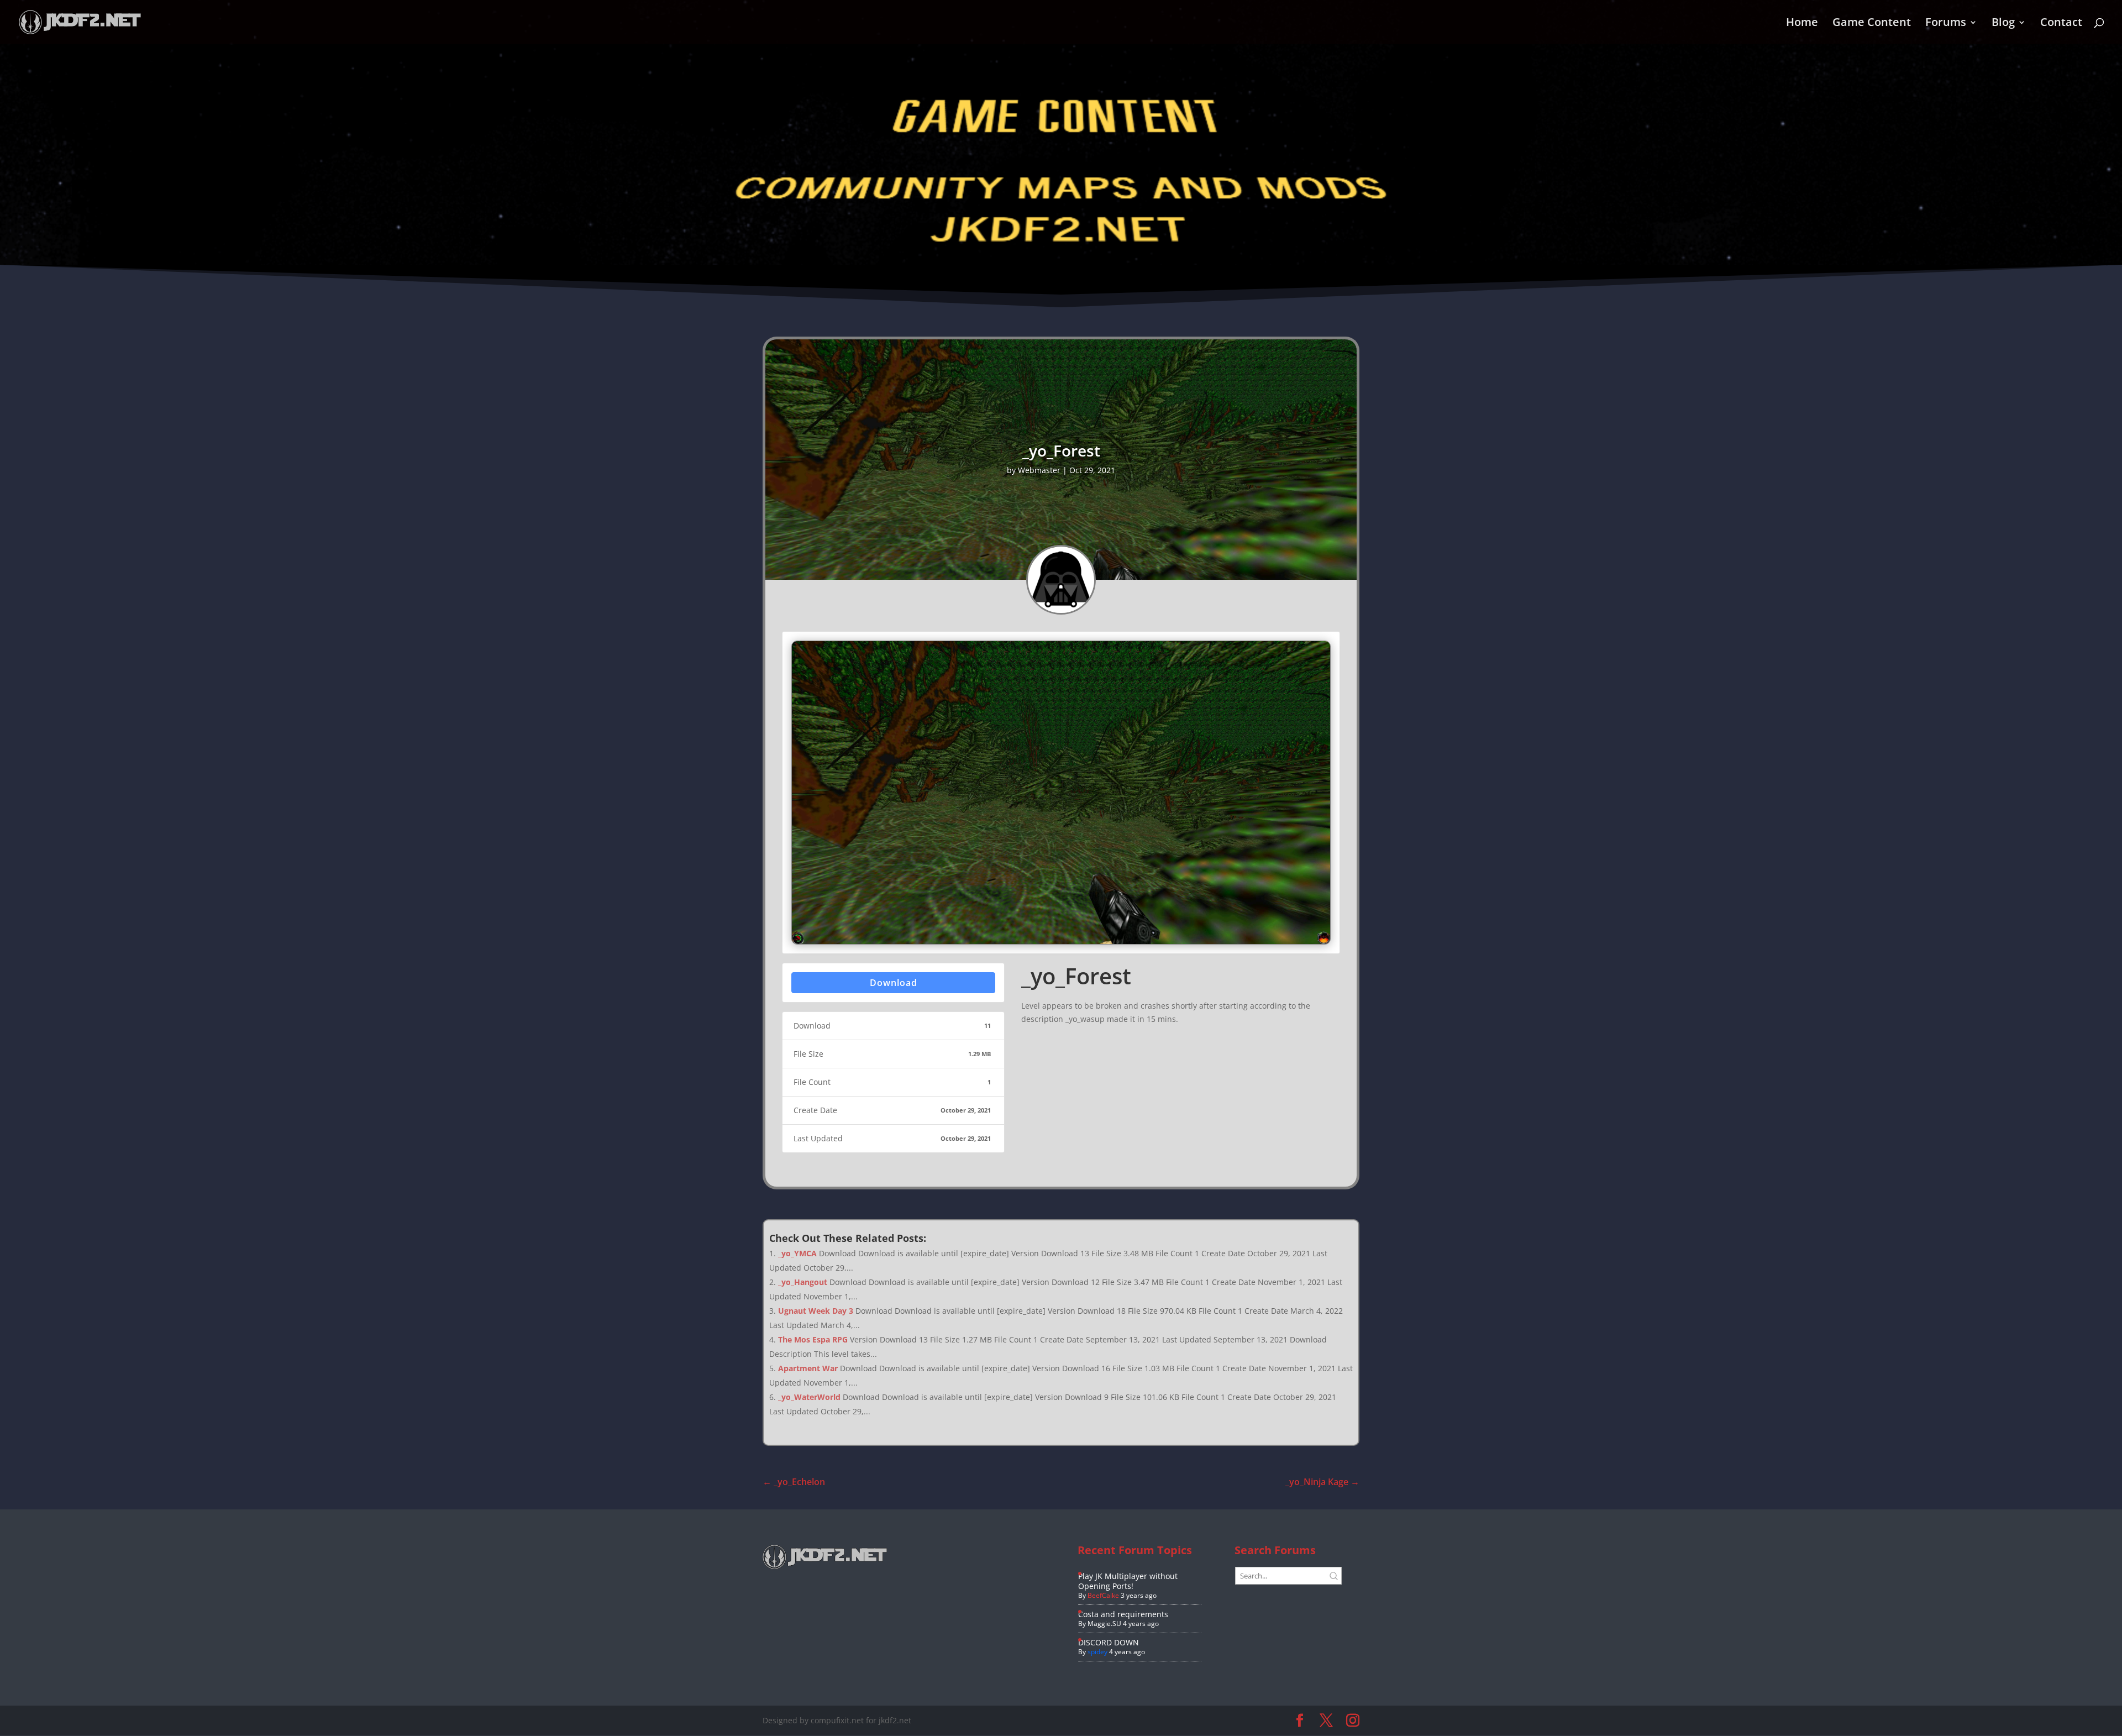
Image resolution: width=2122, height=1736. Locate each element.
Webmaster (1039, 470)
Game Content (1872, 24)
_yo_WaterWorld (809, 1397)
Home (1802, 24)
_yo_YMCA (797, 1253)
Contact (2061, 24)
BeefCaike (1103, 1595)
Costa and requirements (1123, 1614)
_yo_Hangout (803, 1282)
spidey (1097, 1652)
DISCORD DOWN (1109, 1642)
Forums (1946, 24)
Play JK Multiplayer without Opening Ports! (1128, 1581)
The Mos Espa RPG (813, 1339)
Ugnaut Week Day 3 (816, 1311)
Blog (2003, 24)
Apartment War (808, 1368)
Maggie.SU (1104, 1624)
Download (894, 983)
